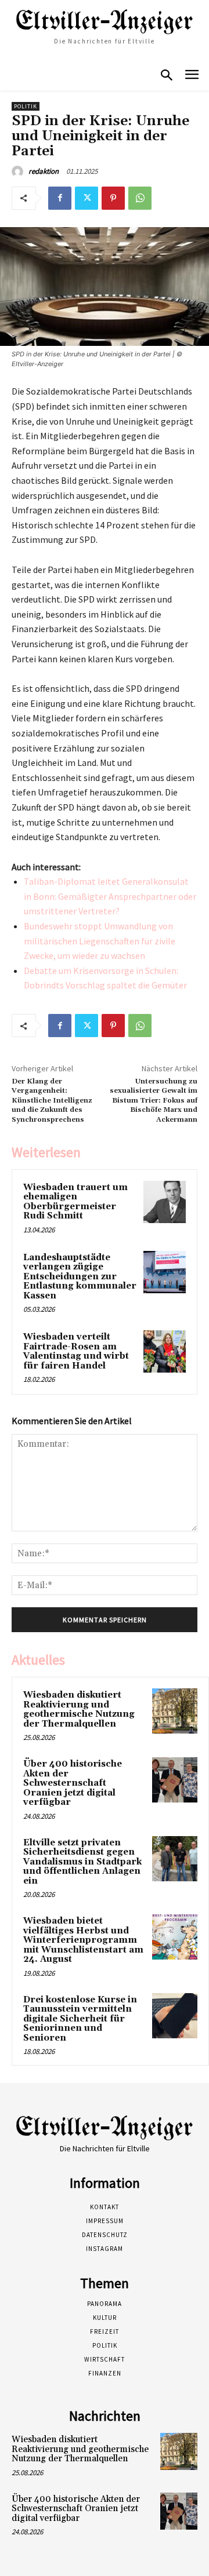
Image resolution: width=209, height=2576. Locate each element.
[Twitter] (87, 198)
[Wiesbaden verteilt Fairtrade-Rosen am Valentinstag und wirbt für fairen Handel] (165, 1351)
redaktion (44, 171)
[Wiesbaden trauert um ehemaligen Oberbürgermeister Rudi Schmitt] (165, 1202)
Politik (26, 106)
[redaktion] (19, 172)
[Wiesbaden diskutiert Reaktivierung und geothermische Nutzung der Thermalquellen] (175, 1711)
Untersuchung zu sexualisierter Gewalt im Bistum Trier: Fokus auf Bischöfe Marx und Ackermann (154, 1101)
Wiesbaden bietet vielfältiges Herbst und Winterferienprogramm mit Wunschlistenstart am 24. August (83, 1940)
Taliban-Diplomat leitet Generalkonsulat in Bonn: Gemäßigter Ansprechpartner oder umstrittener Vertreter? (110, 896)
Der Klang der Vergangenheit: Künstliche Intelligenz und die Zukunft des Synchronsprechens (52, 1101)
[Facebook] (60, 198)
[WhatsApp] (140, 198)
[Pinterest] (113, 198)
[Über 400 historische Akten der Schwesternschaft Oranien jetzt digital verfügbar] (175, 1780)
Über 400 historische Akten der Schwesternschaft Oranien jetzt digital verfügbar (73, 1783)
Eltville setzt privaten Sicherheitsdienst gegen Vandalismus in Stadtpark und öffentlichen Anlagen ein (82, 1862)
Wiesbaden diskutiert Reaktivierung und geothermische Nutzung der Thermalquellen (79, 1710)
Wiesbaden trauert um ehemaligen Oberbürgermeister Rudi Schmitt (75, 1202)
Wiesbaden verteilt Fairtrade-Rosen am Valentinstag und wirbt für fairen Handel (76, 1351)
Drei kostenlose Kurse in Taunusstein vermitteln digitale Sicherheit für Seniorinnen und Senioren (80, 2019)
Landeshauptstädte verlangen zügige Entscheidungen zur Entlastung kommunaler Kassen (80, 1277)
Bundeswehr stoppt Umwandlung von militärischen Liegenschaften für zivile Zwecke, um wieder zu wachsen (100, 941)
